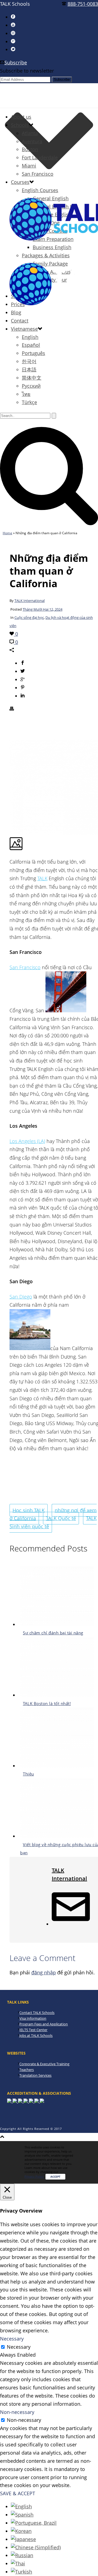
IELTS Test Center (33, 2030)
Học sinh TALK (29, 1510)
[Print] (12, 709)
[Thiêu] (57, 1766)
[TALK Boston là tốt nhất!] (57, 1695)
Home (7, 533)
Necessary (19, 2347)
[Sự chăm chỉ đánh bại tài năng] (57, 1624)
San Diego (21, 1297)
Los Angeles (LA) (27, 1141)
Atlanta (30, 133)
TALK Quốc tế (61, 1518)
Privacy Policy (34, 2176)
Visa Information (33, 2018)
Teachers (27, 2070)
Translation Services (35, 2075)
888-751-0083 (83, 4)
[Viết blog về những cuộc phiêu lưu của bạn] (57, 1836)
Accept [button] (55, 2177)
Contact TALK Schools (37, 2013)
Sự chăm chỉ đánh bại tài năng (53, 1633)
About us (21, 117)
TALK (42, 878)
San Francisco (38, 174)
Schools (20, 125)
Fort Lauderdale (40, 157)
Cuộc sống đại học (29, 617)
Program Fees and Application (44, 2024)
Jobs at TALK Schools (36, 2035)
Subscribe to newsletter (27, 71)
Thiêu (28, 1774)
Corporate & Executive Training (44, 2064)
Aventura (32, 141)
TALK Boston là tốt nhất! (47, 1703)
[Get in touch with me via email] (71, 1924)
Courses (20, 182)
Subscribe (16, 62)
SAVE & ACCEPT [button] (18, 2493)
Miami (29, 166)
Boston (30, 149)
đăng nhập (44, 1972)
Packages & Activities (46, 255)
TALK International (30, 601)
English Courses (40, 190)
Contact (20, 321)
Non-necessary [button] (17, 2412)
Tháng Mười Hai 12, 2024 (42, 609)
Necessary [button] (12, 2339)
